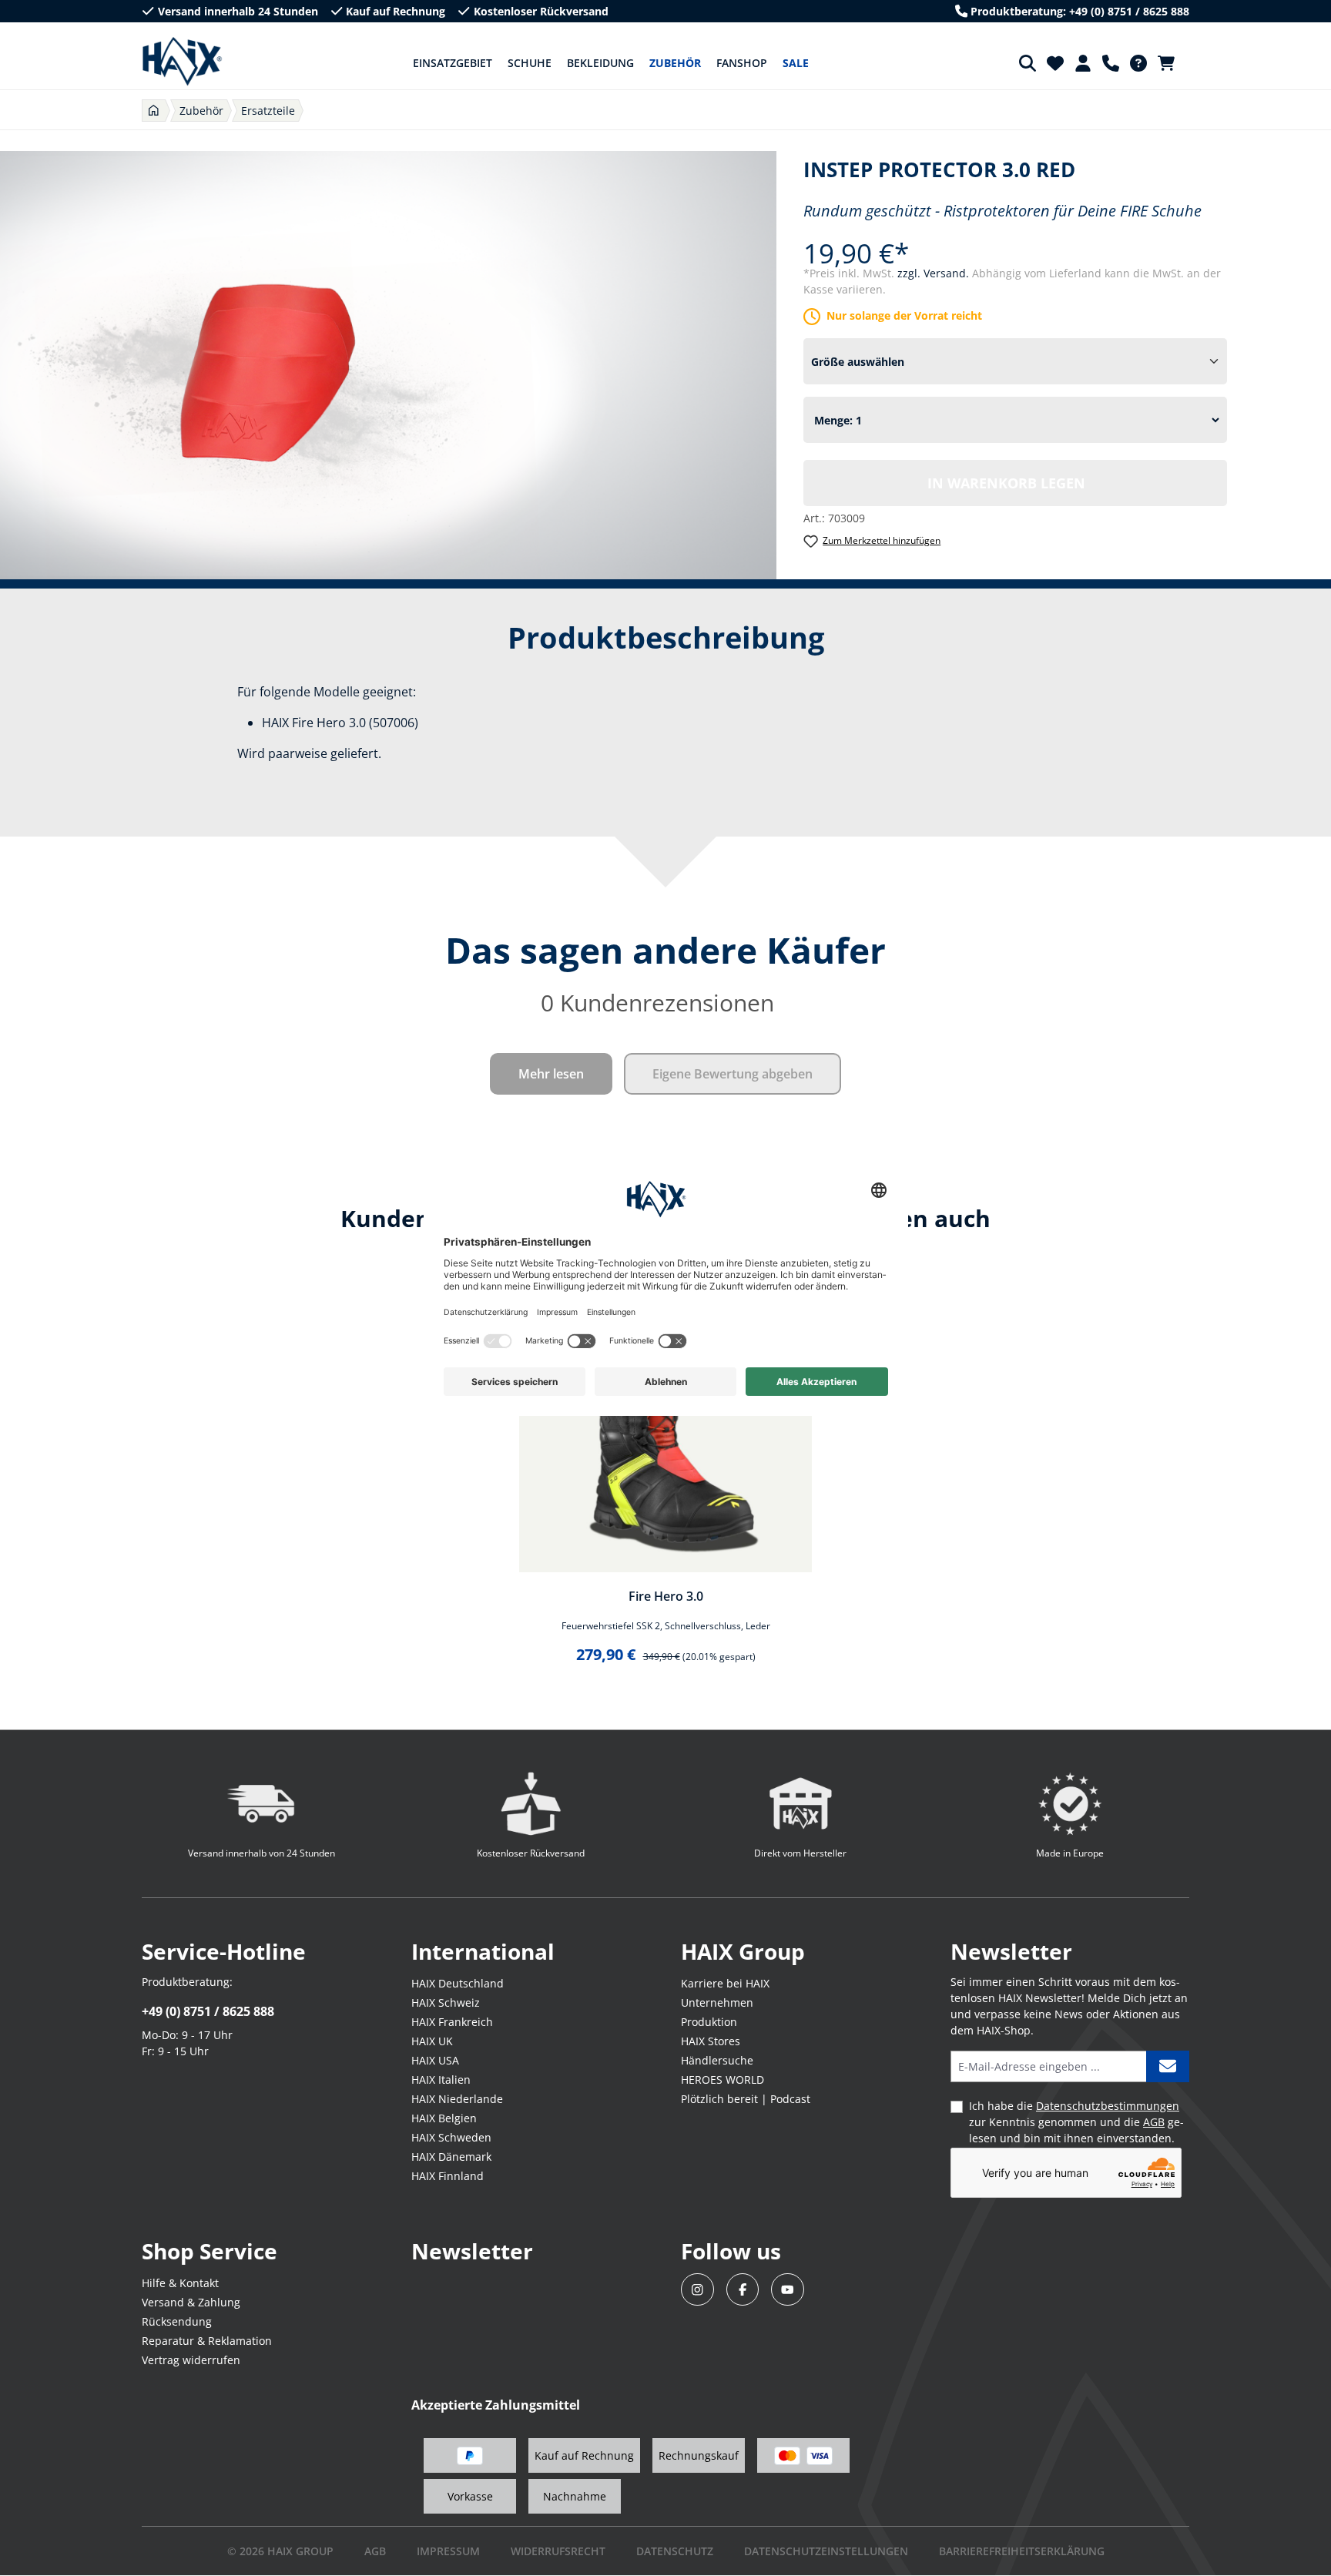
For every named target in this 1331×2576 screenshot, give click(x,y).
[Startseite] (154, 111)
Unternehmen (717, 2002)
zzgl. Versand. (935, 273)
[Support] (1111, 63)
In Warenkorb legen (1006, 483)
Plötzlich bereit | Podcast (746, 2099)
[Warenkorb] (1171, 63)
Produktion (709, 2022)
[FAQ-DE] (1138, 63)
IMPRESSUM (448, 2551)
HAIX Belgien (444, 2118)
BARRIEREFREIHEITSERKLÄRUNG (1022, 2551)
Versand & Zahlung (191, 2302)
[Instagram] (697, 2290)
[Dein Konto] (1083, 63)
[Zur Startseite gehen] (182, 62)
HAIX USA (435, 2060)
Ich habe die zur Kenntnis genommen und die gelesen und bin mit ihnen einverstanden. (1076, 2122)
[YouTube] (788, 2290)
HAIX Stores (711, 2041)
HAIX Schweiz (446, 2002)
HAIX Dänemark (451, 2157)
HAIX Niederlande (457, 2099)
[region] (665, 1481)
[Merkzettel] (1055, 63)
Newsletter (472, 2251)
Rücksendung (177, 2321)
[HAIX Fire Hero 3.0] (665, 1426)
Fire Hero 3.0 (666, 1596)
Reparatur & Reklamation (207, 2341)
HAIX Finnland (448, 2176)
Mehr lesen (551, 1074)
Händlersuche (717, 2060)
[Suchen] (1028, 63)
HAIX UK (432, 2041)
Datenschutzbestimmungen (1108, 2106)
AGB (1154, 2122)
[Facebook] (743, 2290)
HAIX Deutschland (458, 1983)
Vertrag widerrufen (191, 2360)
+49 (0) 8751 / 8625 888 (208, 2011)
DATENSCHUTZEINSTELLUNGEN (826, 2551)
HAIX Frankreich (452, 2022)
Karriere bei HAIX (725, 1983)
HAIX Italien (441, 2080)
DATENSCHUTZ (675, 2551)
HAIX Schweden (451, 2137)
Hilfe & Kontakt (180, 2283)
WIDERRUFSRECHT (558, 2551)
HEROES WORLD (722, 2080)
